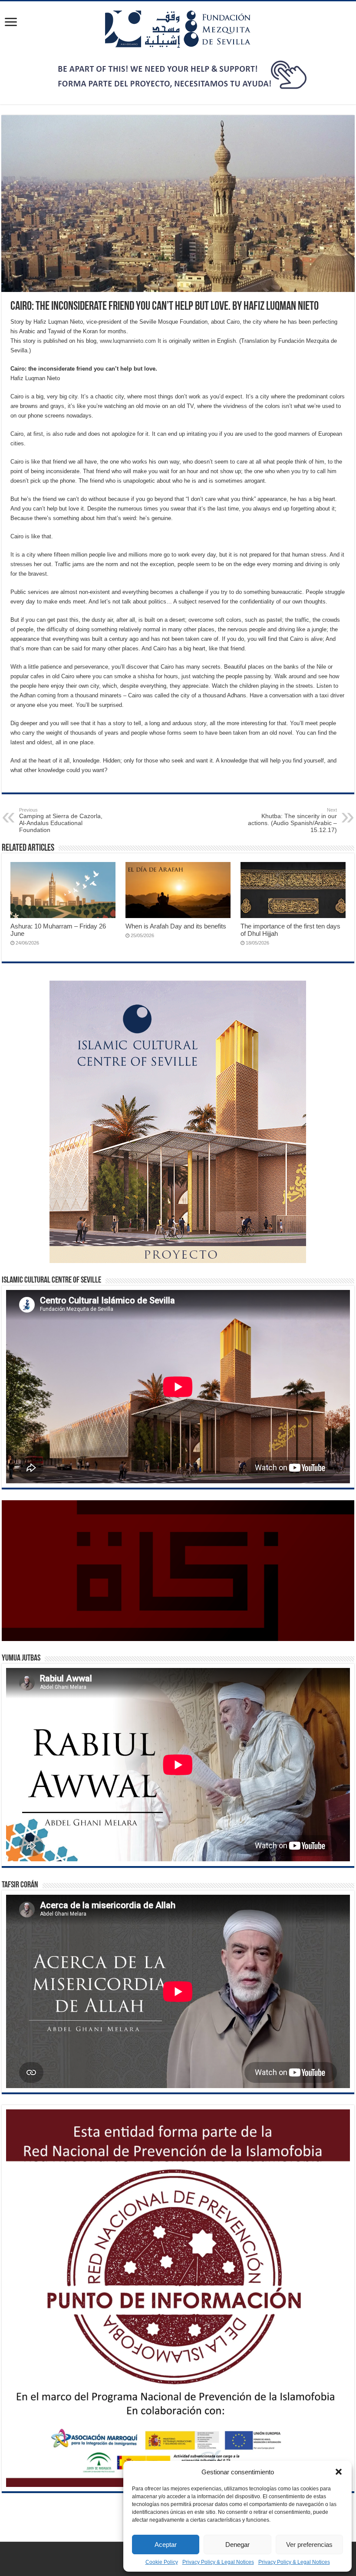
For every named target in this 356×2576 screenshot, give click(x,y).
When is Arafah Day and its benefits (176, 926)
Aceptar (166, 2545)
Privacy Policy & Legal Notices (218, 2562)
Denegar (237, 2545)
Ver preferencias (309, 2545)
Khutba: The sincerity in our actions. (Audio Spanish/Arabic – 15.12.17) (292, 820)
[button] (339, 2472)
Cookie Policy (162, 2562)
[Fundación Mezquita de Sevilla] (178, 27)
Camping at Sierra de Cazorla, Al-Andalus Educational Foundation (61, 820)
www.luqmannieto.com (128, 341)
